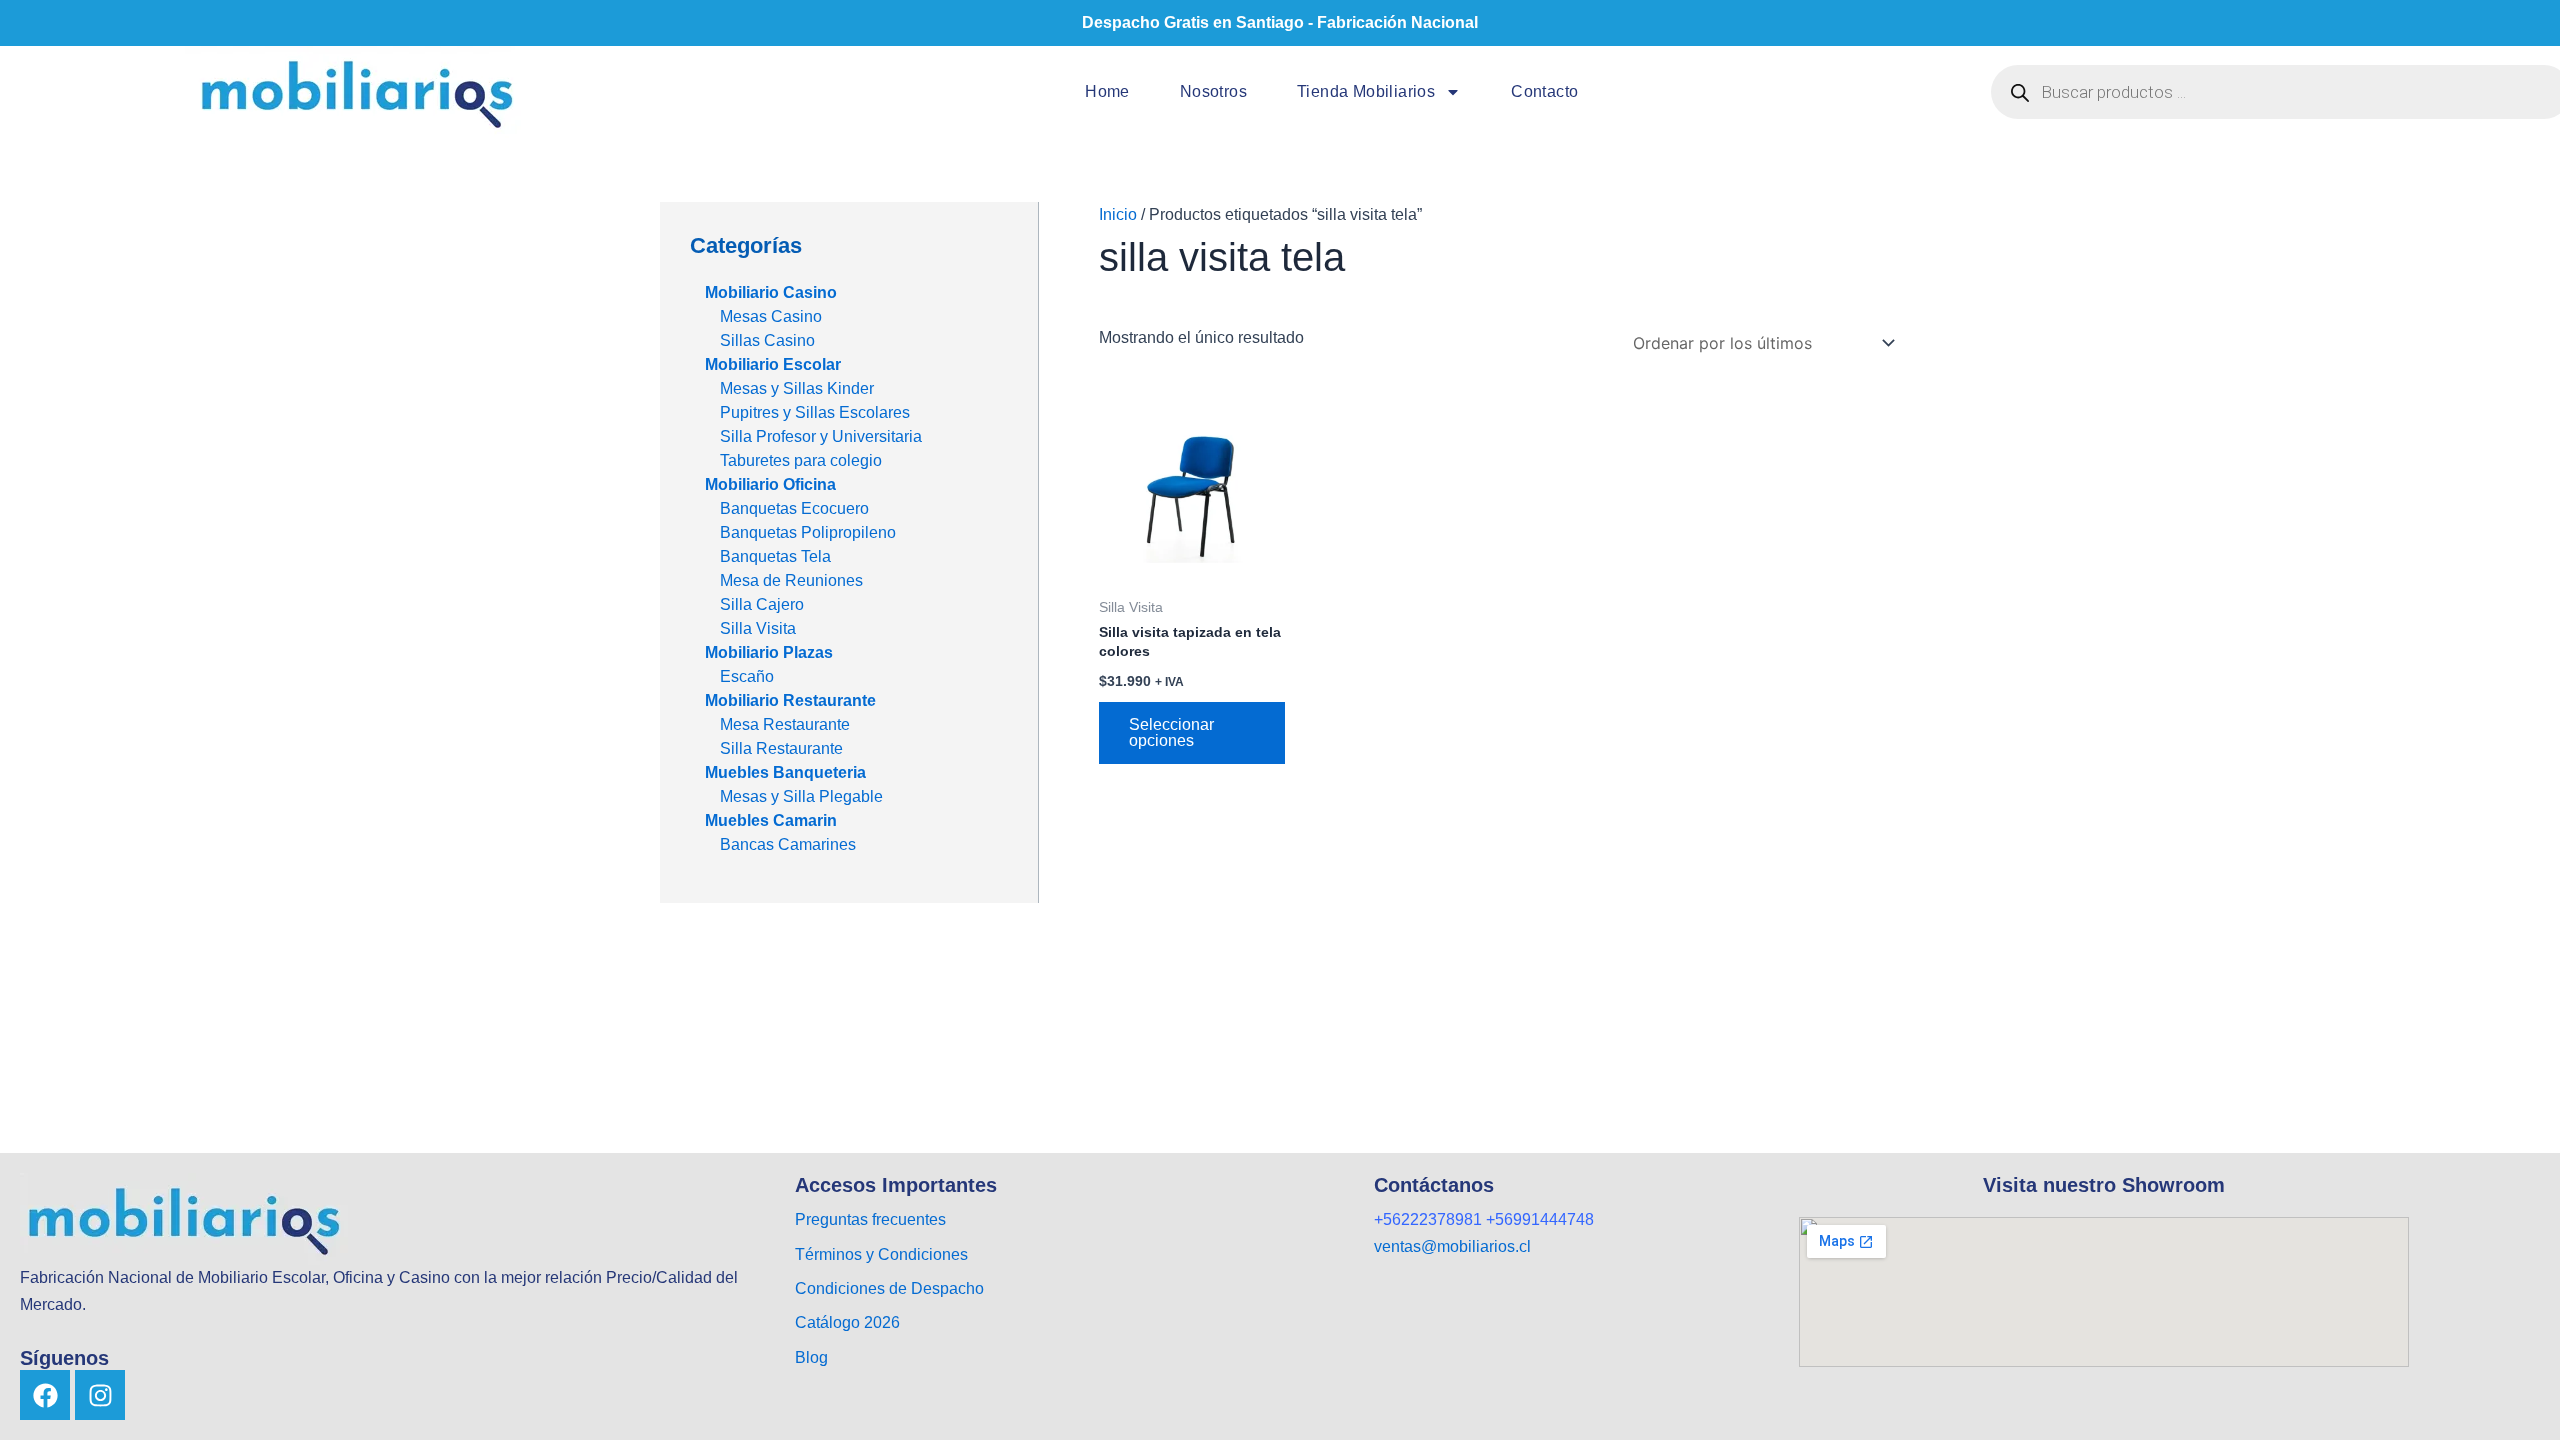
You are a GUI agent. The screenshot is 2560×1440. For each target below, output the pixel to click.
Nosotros (1213, 91)
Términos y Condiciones (881, 1254)
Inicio (1118, 214)
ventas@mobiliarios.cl (1452, 1246)
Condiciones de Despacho (889, 1288)
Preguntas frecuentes (870, 1219)
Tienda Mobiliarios (1366, 91)
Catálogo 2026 (849, 1322)
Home (1107, 91)
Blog (811, 1357)
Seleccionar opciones (1171, 732)
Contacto (1544, 91)
